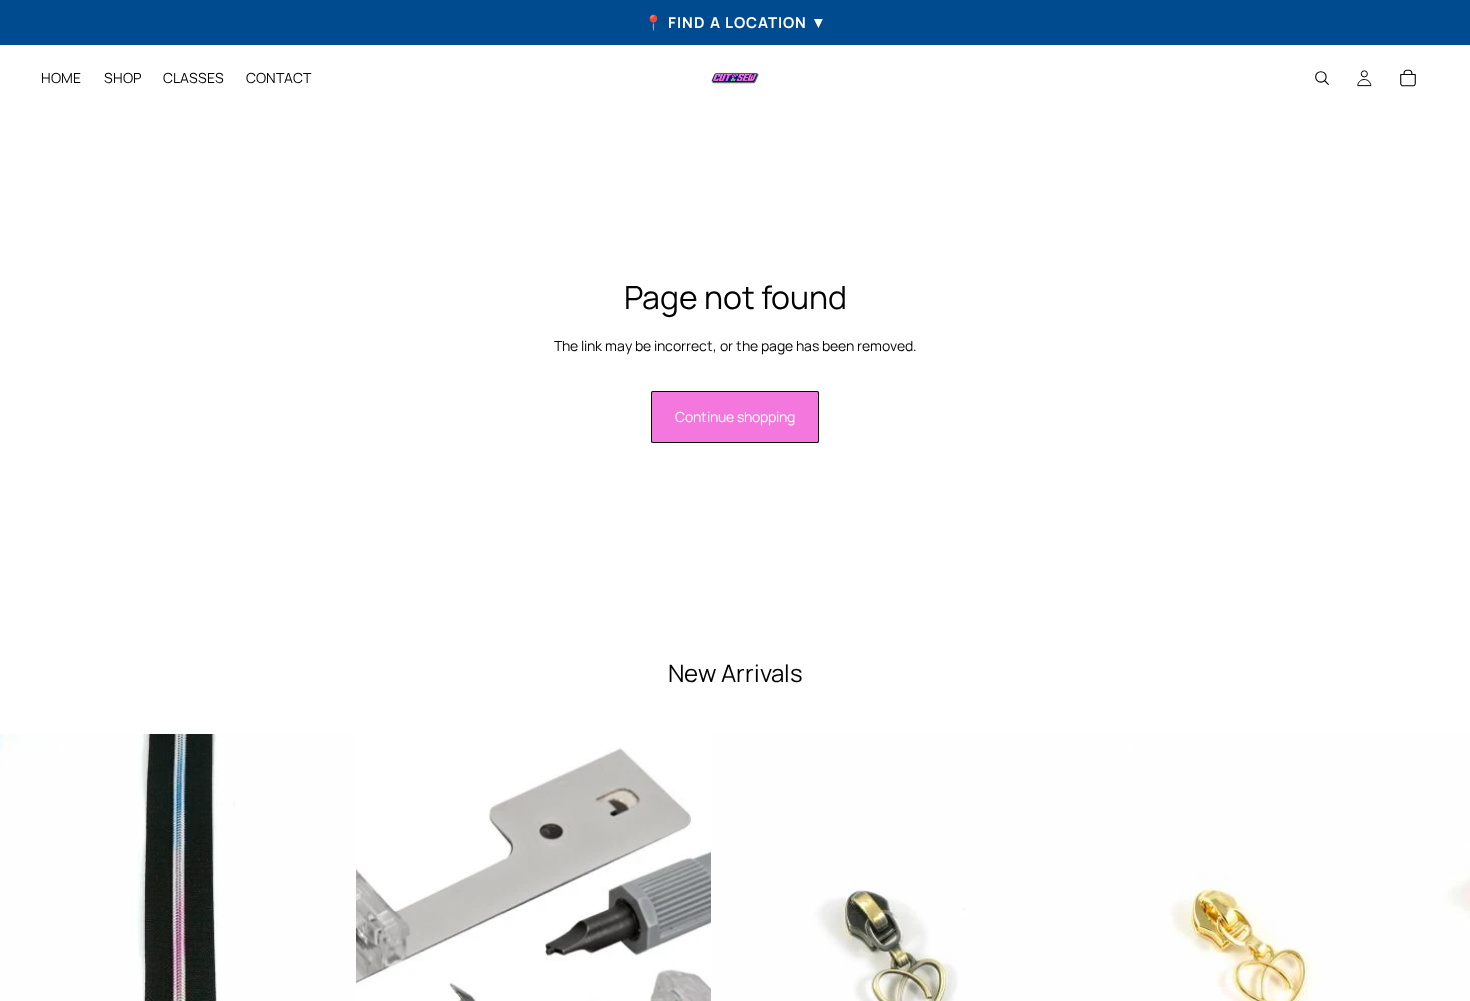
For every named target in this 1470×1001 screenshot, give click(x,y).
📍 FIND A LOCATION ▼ (735, 22)
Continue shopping (735, 416)
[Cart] (1408, 78)
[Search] (1322, 78)
